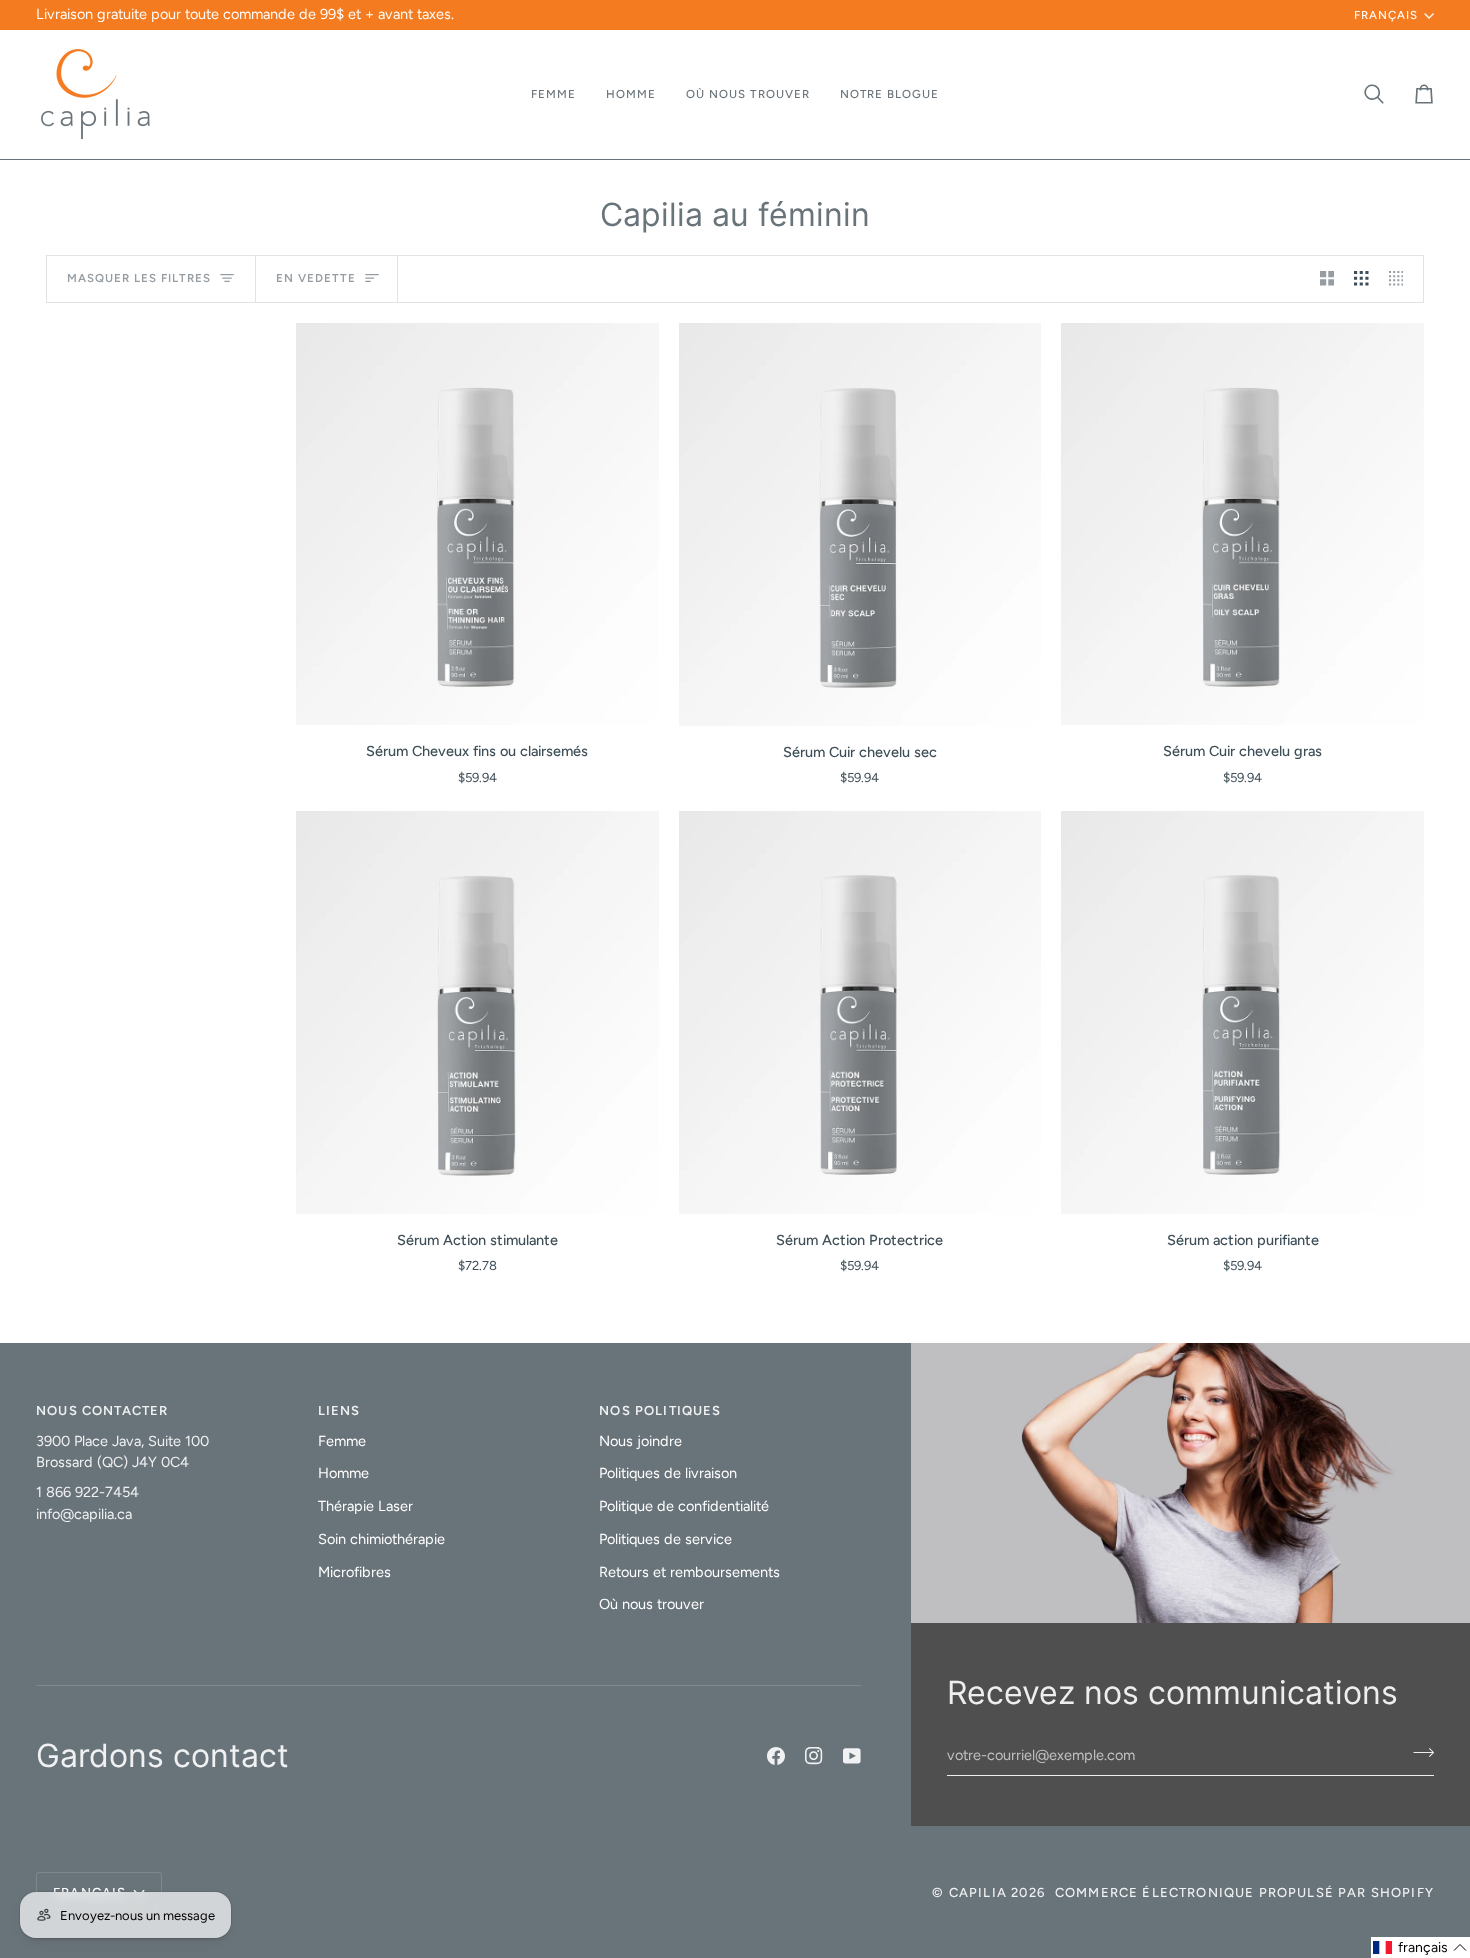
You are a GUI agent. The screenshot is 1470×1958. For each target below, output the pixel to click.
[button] (553, 94)
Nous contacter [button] (102, 1410)
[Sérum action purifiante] (1242, 1012)
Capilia (978, 1892)
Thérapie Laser (365, 1506)
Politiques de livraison (668, 1473)
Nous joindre (640, 1441)
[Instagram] (814, 1756)
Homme (343, 1473)
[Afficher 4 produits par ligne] (1401, 279)
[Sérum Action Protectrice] (860, 1012)
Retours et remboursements (689, 1572)
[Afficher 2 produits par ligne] (1327, 279)
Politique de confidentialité (684, 1506)
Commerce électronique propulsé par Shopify (1244, 1892)
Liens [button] (339, 1410)
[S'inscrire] (1417, 1753)
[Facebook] (776, 1756)
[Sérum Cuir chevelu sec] (860, 524)
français (1386, 15)
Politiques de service (665, 1539)
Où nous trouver (651, 1604)
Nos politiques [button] (660, 1410)
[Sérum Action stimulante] (477, 1012)
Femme (342, 1441)
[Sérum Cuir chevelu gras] (1242, 524)
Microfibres (354, 1572)
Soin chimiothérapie (381, 1539)
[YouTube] (852, 1756)
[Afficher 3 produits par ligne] (1361, 279)
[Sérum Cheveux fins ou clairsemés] (477, 524)
